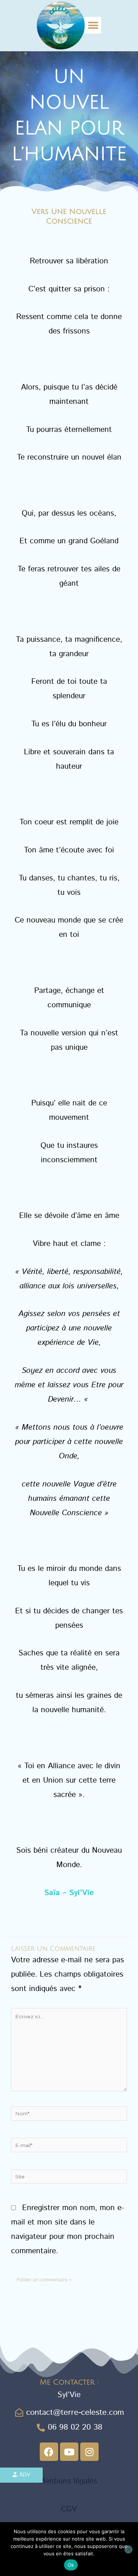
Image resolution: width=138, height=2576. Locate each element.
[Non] (128, 2549)
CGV (69, 2509)
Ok (71, 2565)
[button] (93, 25)
